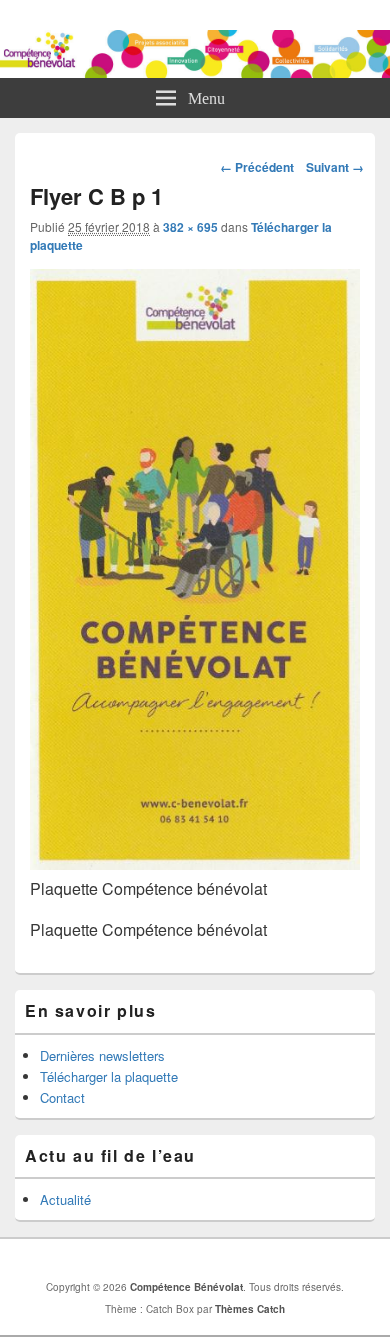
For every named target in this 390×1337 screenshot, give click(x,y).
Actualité (65, 1199)
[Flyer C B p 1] (195, 863)
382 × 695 (190, 227)
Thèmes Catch (250, 1309)
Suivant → (335, 167)
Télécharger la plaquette (109, 1076)
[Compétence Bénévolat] (195, 71)
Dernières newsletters (102, 1055)
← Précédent (257, 167)
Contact (62, 1097)
